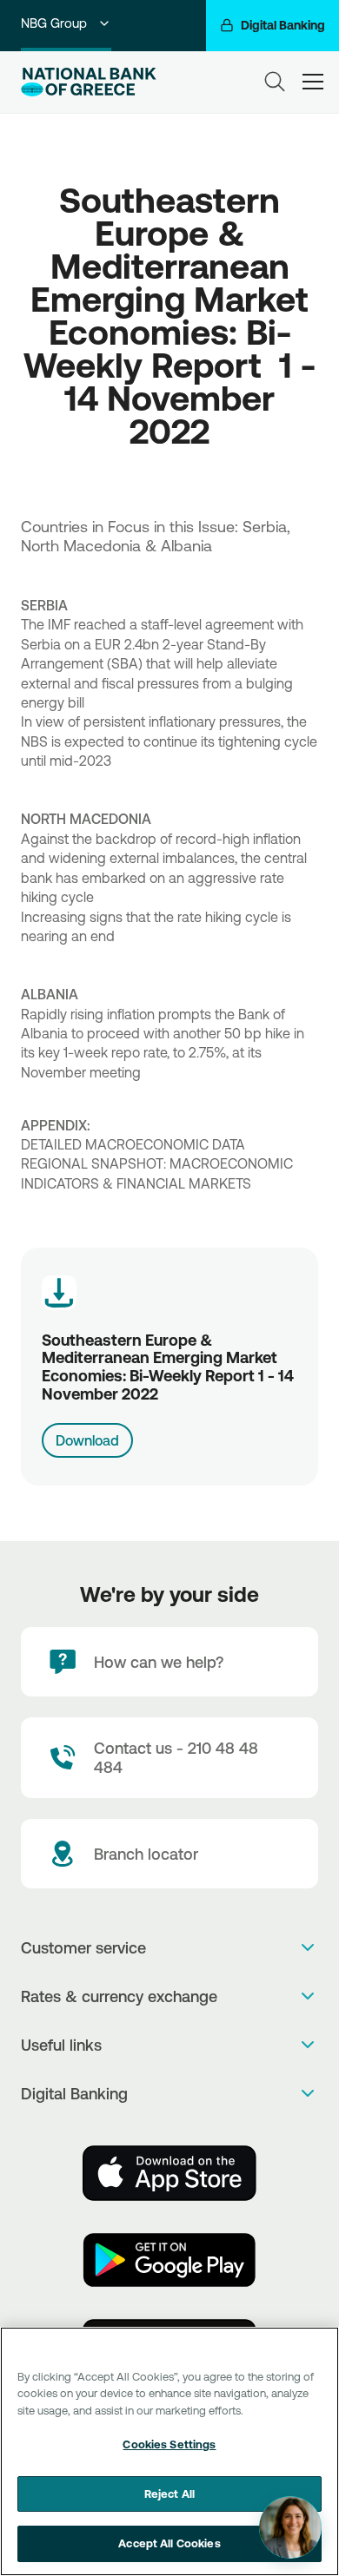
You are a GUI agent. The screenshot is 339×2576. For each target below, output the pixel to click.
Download (87, 1440)
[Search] (275, 82)
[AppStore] (169, 2173)
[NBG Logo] (90, 82)
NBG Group (54, 23)
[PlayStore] (169, 2260)
